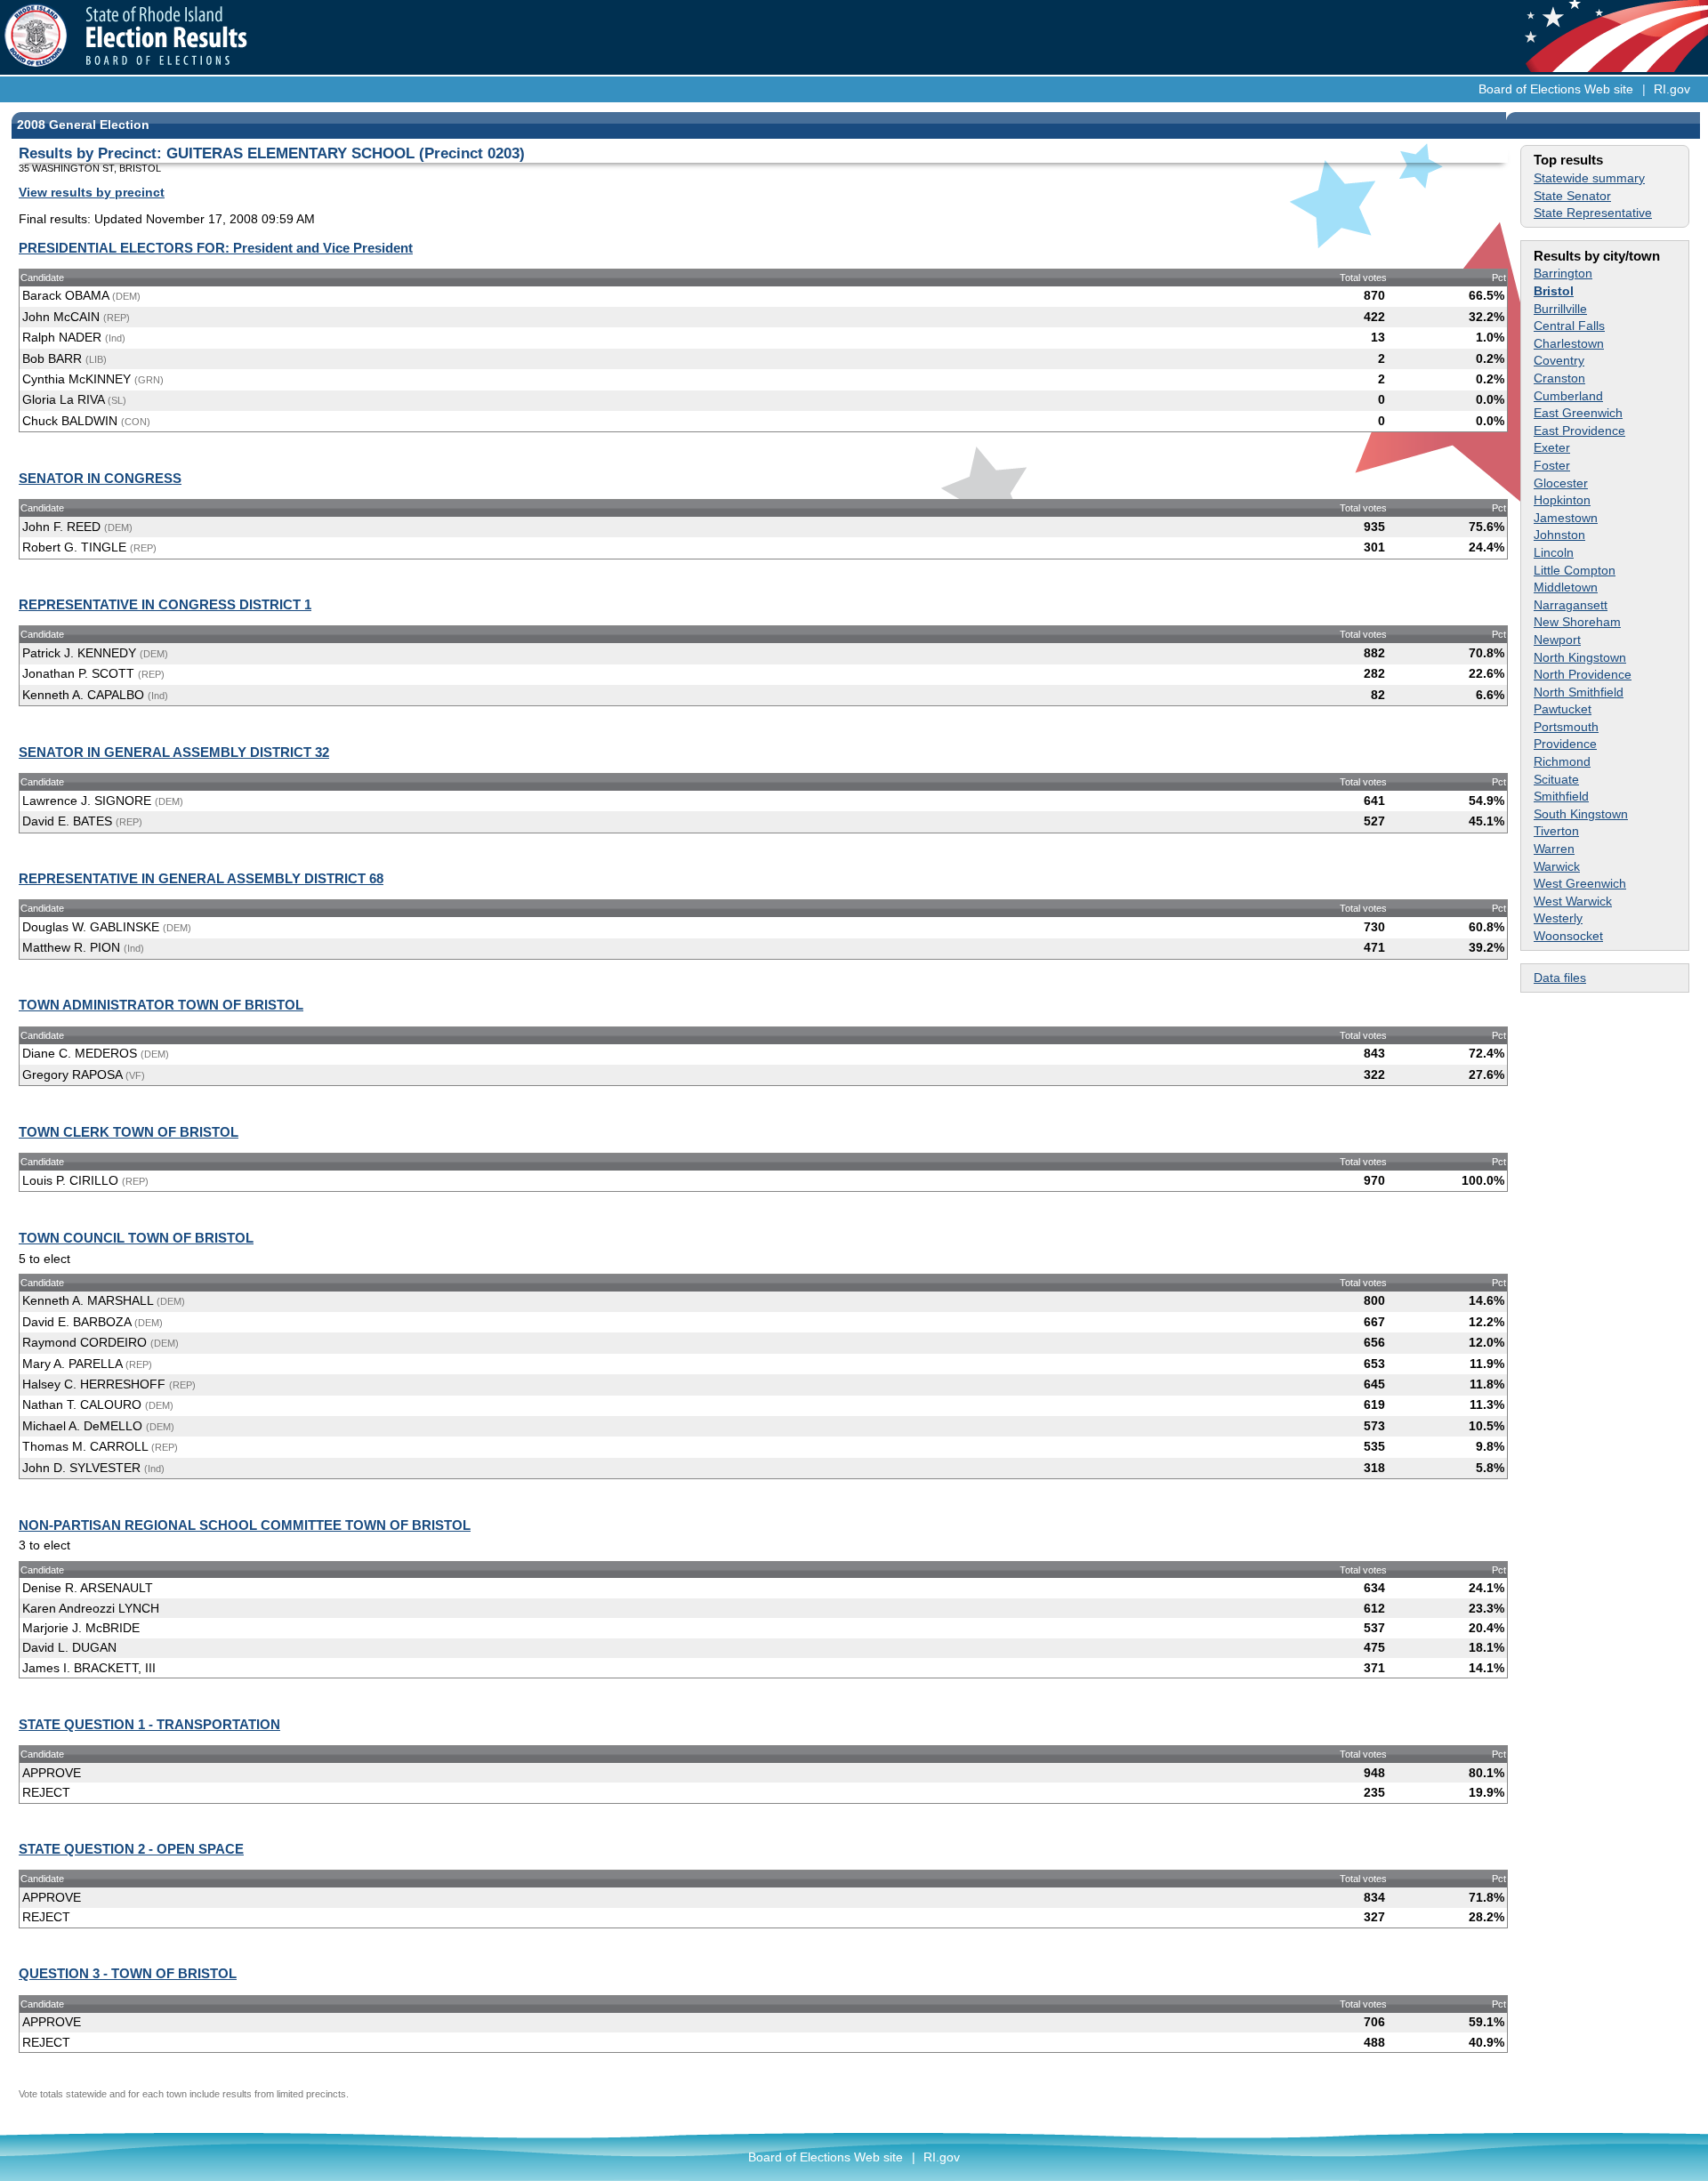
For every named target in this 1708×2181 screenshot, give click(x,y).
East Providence (1579, 431)
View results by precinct (92, 192)
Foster (1552, 465)
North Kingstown (1580, 657)
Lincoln (1554, 552)
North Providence (1583, 674)
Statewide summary (1589, 178)
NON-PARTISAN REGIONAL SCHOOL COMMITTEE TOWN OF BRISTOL (245, 1525)
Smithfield (1561, 796)
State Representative (1593, 213)
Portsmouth (1566, 727)
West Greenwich (1580, 883)
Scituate (1556, 779)
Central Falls (1569, 326)
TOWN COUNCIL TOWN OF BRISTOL (136, 1238)
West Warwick (1573, 901)
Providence (1565, 744)
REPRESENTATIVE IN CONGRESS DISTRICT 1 (165, 604)
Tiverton (1556, 831)
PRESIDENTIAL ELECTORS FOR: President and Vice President (216, 248)
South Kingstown (1581, 814)
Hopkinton (1562, 500)
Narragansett (1571, 605)
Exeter (1552, 447)
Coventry (1559, 360)
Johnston (1559, 535)
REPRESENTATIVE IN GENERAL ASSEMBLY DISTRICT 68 (201, 878)
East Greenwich (1578, 413)
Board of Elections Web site (1556, 89)
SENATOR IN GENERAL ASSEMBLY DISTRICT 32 (174, 752)
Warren (1554, 849)
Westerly (1558, 918)
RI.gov (1672, 89)
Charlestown (1569, 343)
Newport (1557, 640)
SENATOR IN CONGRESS (100, 478)
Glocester (1561, 483)
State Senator (1572, 196)
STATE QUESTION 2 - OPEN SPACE (131, 1849)
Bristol (1554, 291)
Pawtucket (1563, 709)
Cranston (1559, 378)
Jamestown (1566, 518)
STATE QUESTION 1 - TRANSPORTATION (149, 1724)
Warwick (1557, 866)
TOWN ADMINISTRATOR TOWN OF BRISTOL (161, 1005)
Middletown (1566, 587)
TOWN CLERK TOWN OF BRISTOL (129, 1132)
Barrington (1563, 273)
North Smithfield (1579, 692)
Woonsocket (1568, 936)
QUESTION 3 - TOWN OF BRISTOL (128, 1973)
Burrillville (1560, 309)
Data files (1560, 978)
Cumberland (1568, 396)
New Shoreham (1577, 622)
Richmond (1562, 761)
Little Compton (1575, 570)
